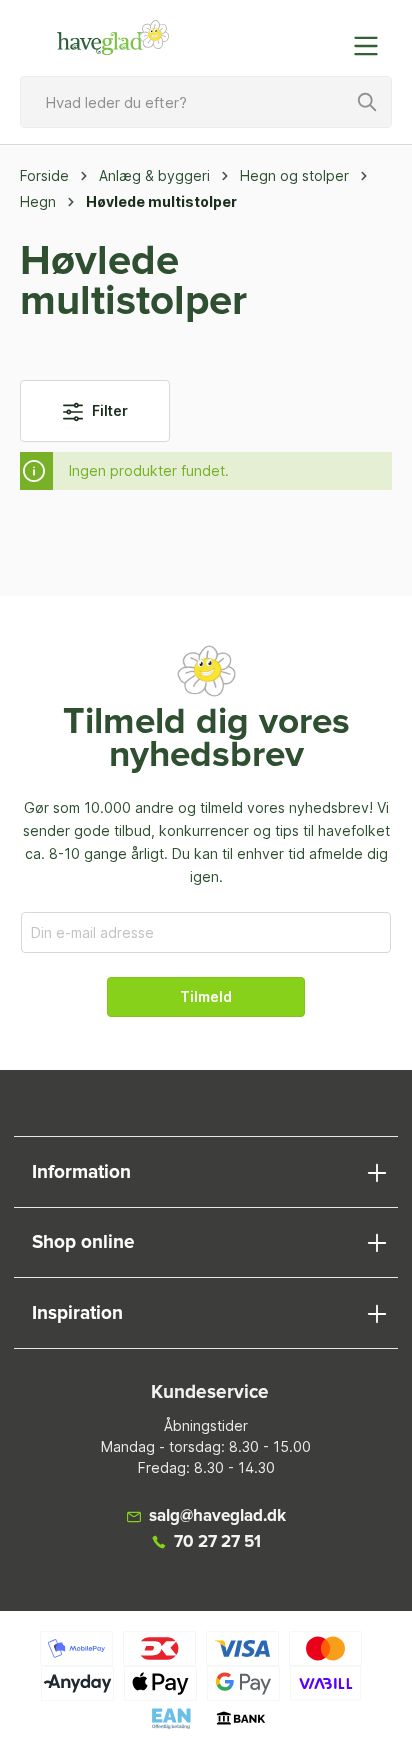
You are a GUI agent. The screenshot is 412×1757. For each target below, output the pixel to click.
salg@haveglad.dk (217, 1516)
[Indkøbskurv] (325, 36)
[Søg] (368, 102)
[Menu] (372, 46)
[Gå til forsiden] (113, 38)
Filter (108, 410)
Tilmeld (206, 996)
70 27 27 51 (217, 1542)
